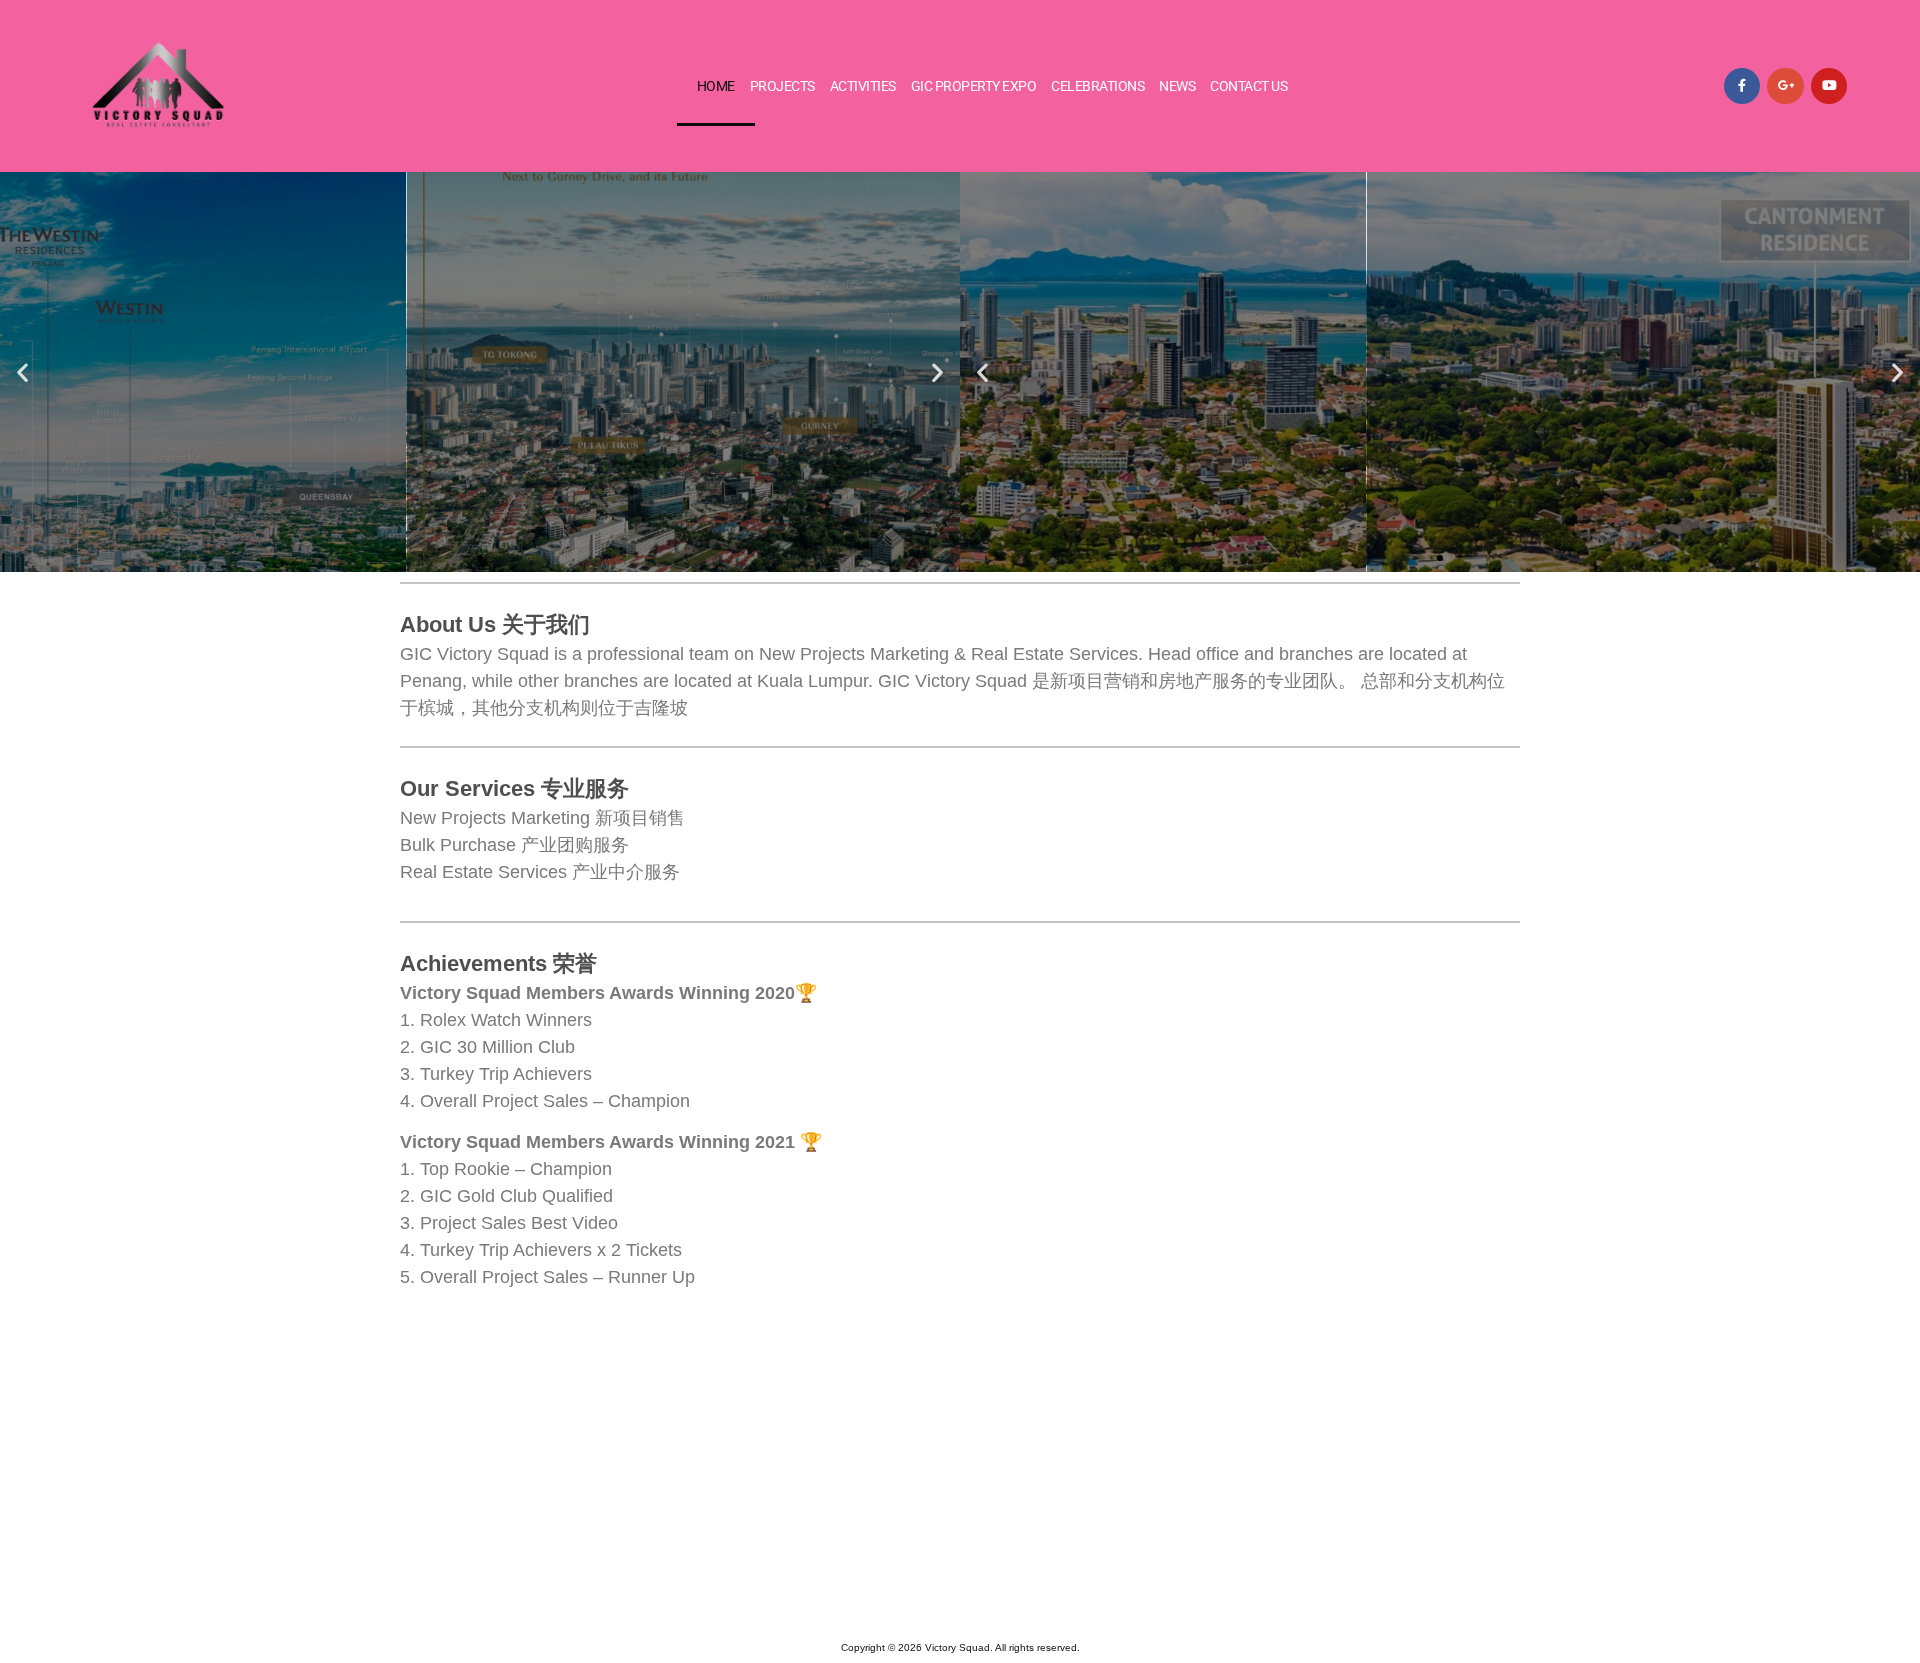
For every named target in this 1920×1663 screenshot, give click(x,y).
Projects (782, 86)
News (1177, 86)
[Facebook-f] (1742, 86)
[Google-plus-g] (1785, 86)
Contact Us (1248, 86)
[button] (22, 372)
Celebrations (1097, 86)
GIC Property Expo (974, 86)
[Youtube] (1829, 86)
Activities (863, 86)
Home (716, 86)
